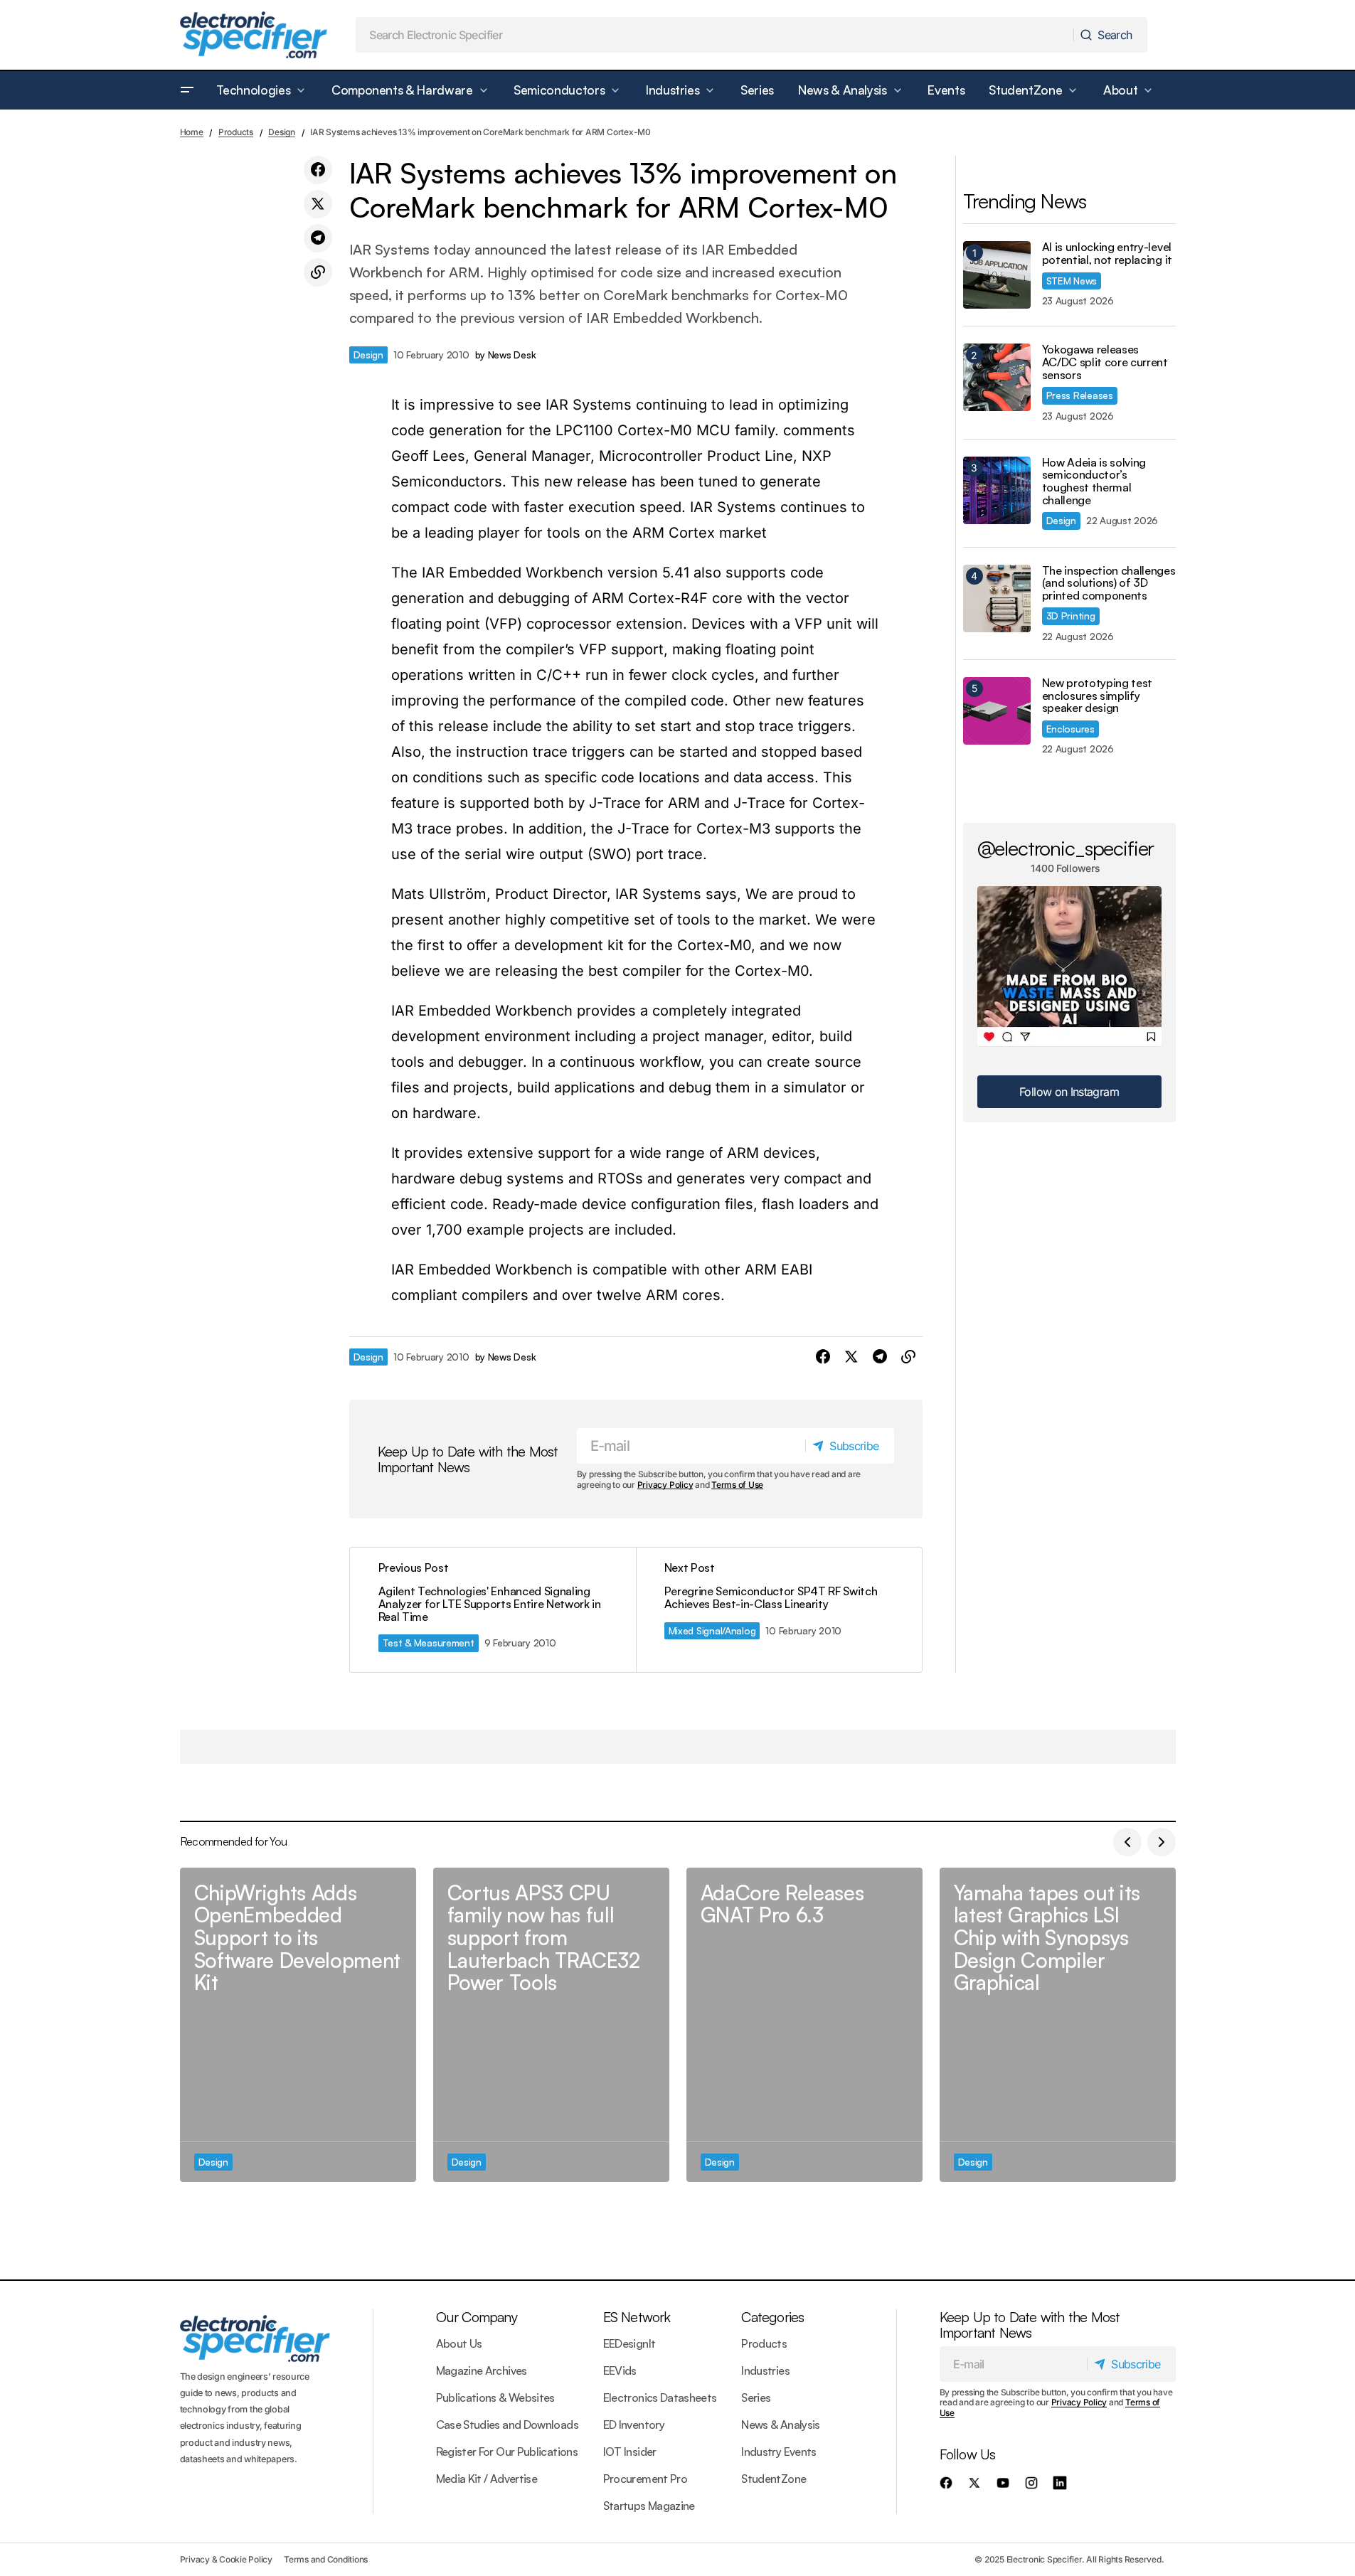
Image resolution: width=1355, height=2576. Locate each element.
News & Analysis (780, 2425)
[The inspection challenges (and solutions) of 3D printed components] (997, 598)
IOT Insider (630, 2452)
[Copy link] (318, 272)
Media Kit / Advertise (487, 2479)
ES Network (637, 2317)
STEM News (1072, 281)
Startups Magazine (649, 2506)
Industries (765, 2370)
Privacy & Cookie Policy (226, 2559)
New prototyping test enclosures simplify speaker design (1098, 696)
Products (236, 132)
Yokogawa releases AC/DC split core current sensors (1105, 362)
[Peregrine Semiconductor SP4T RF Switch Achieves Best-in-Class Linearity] (779, 1610)
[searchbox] (715, 35)
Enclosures (1070, 729)
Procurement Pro (645, 2479)
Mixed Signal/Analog (712, 1630)
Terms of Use (737, 1485)
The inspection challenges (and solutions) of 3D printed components (1109, 584)
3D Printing (1071, 616)
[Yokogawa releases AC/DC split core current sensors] (997, 377)
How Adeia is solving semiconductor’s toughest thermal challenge (1094, 481)
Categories (772, 2317)
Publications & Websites (495, 2397)
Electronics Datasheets (660, 2397)
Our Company (477, 2317)
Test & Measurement (429, 1643)
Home (192, 132)
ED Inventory (634, 2425)
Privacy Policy (665, 1485)
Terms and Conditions (326, 2559)
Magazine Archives (482, 2370)
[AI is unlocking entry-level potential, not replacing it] (997, 275)
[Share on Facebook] (318, 170)
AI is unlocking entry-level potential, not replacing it (1107, 254)
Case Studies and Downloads (507, 2425)
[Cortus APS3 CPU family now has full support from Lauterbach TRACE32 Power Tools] (551, 2025)
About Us (459, 2343)
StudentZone (774, 2479)
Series (756, 2397)
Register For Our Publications (507, 2452)
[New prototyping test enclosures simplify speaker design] (997, 711)
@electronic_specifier (1066, 848)
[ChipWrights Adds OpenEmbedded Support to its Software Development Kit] (298, 2025)
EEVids (620, 2370)
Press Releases (1080, 395)
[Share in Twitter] (318, 204)
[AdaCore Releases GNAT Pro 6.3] (804, 2025)
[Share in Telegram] (318, 238)
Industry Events (779, 2452)
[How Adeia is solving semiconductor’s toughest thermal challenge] (997, 490)
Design (282, 132)
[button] (187, 90)
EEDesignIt (629, 2343)
